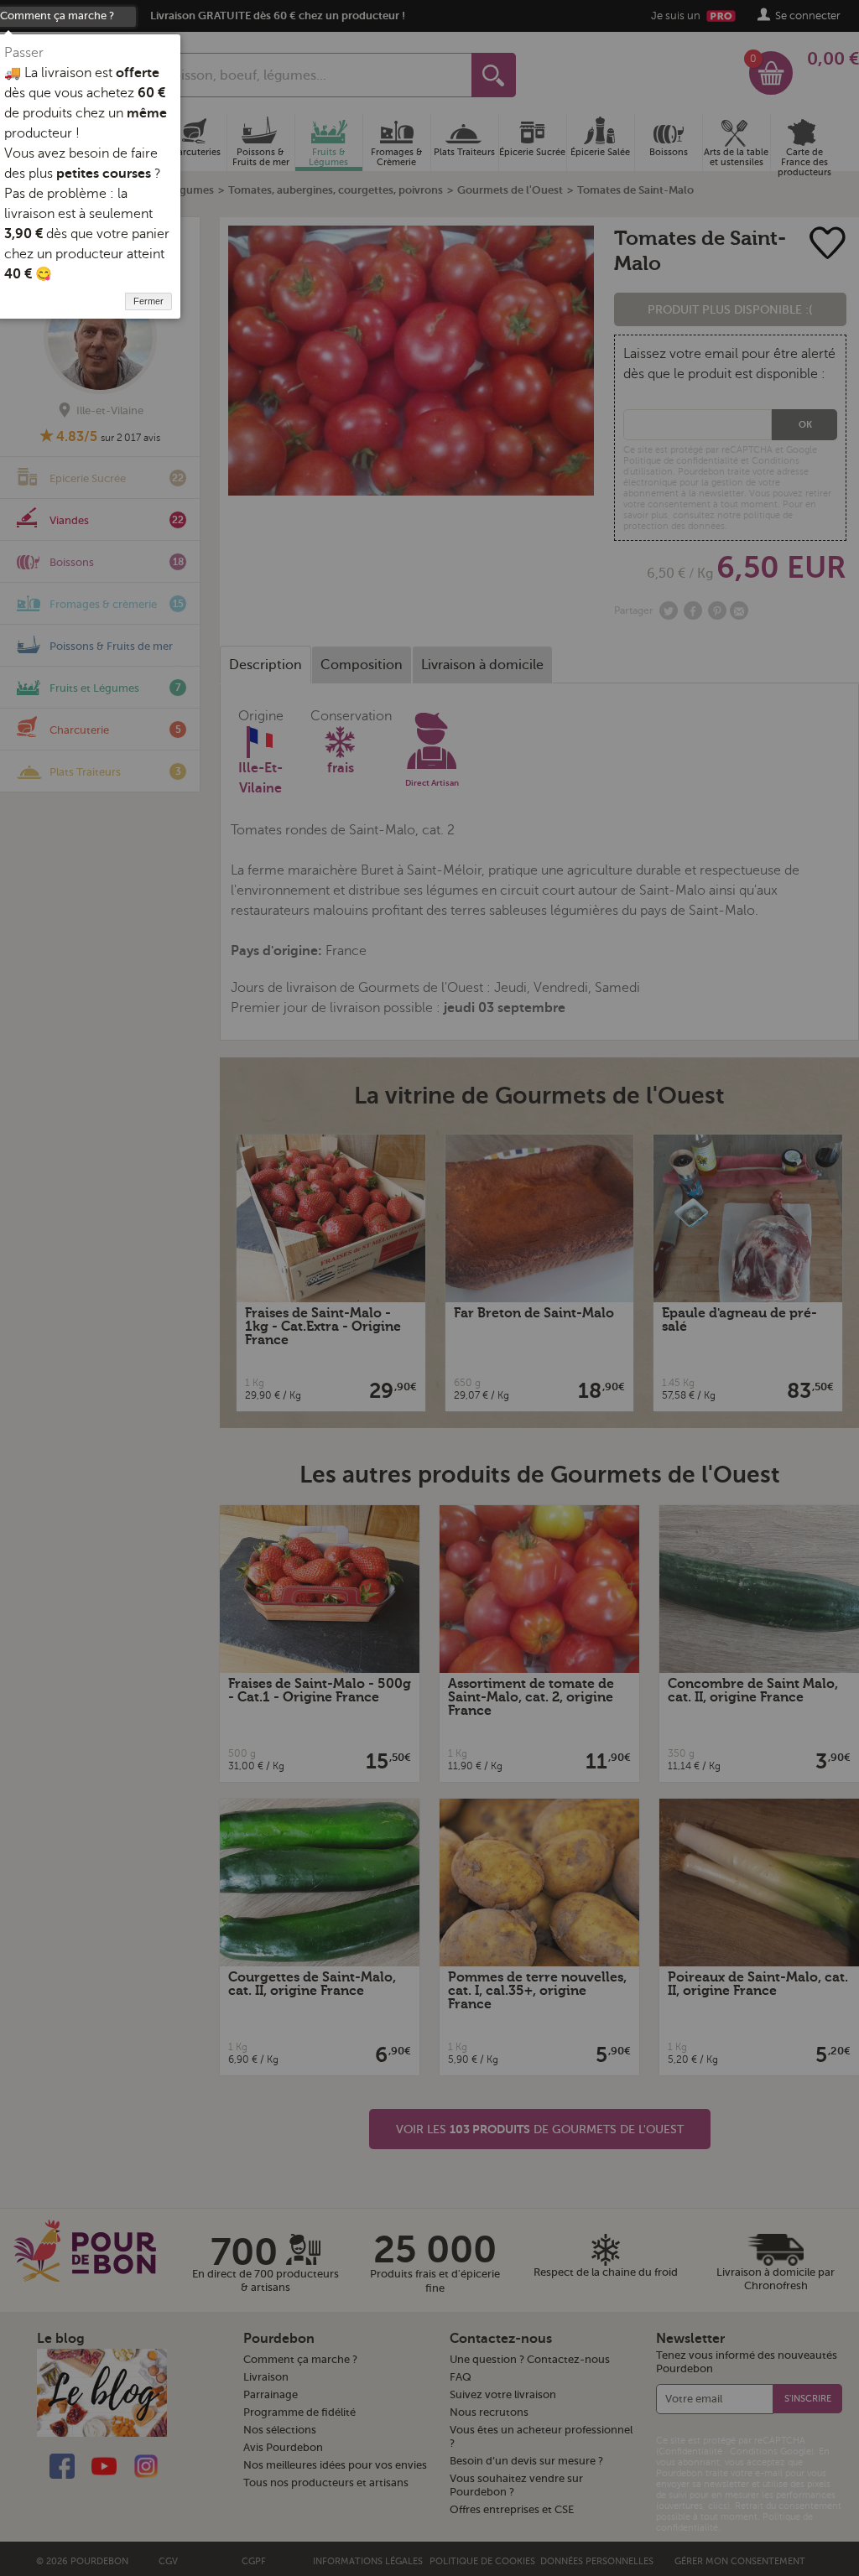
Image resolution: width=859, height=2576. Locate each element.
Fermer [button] (148, 301)
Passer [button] (24, 53)
